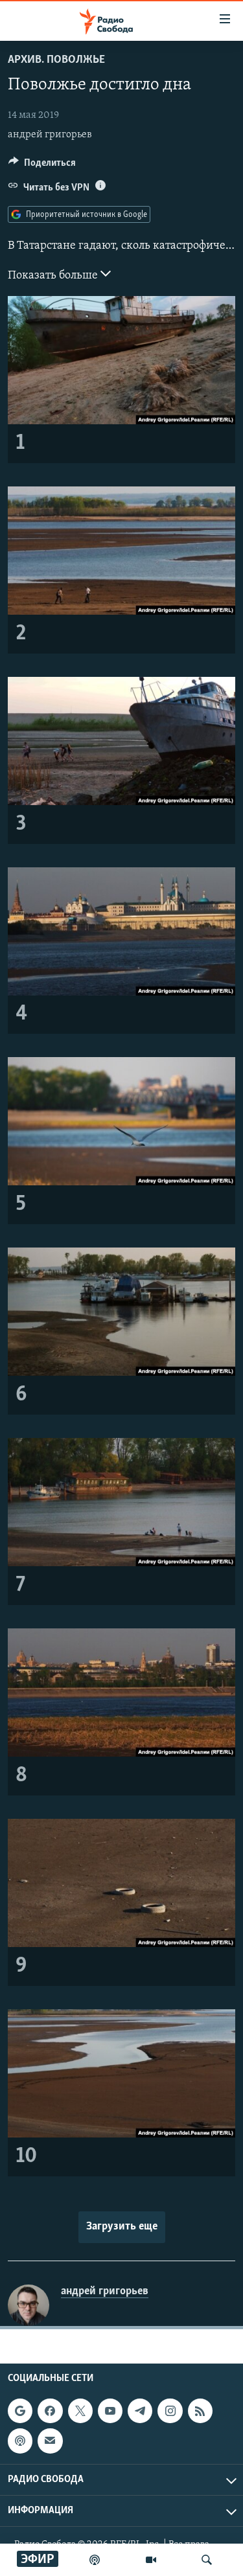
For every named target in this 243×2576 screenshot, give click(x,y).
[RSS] (200, 2411)
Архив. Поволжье (56, 60)
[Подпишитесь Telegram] (140, 2411)
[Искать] (207, 2560)
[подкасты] (95, 2560)
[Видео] (151, 2560)
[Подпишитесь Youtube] (110, 2411)
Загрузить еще (122, 2227)
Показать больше (54, 276)
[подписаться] (50, 2441)
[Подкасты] (20, 2441)
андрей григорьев (50, 135)
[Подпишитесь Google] (20, 2411)
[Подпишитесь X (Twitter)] (80, 2411)
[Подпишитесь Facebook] (50, 2411)
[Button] (42, 166)
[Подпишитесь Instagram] (170, 2411)
